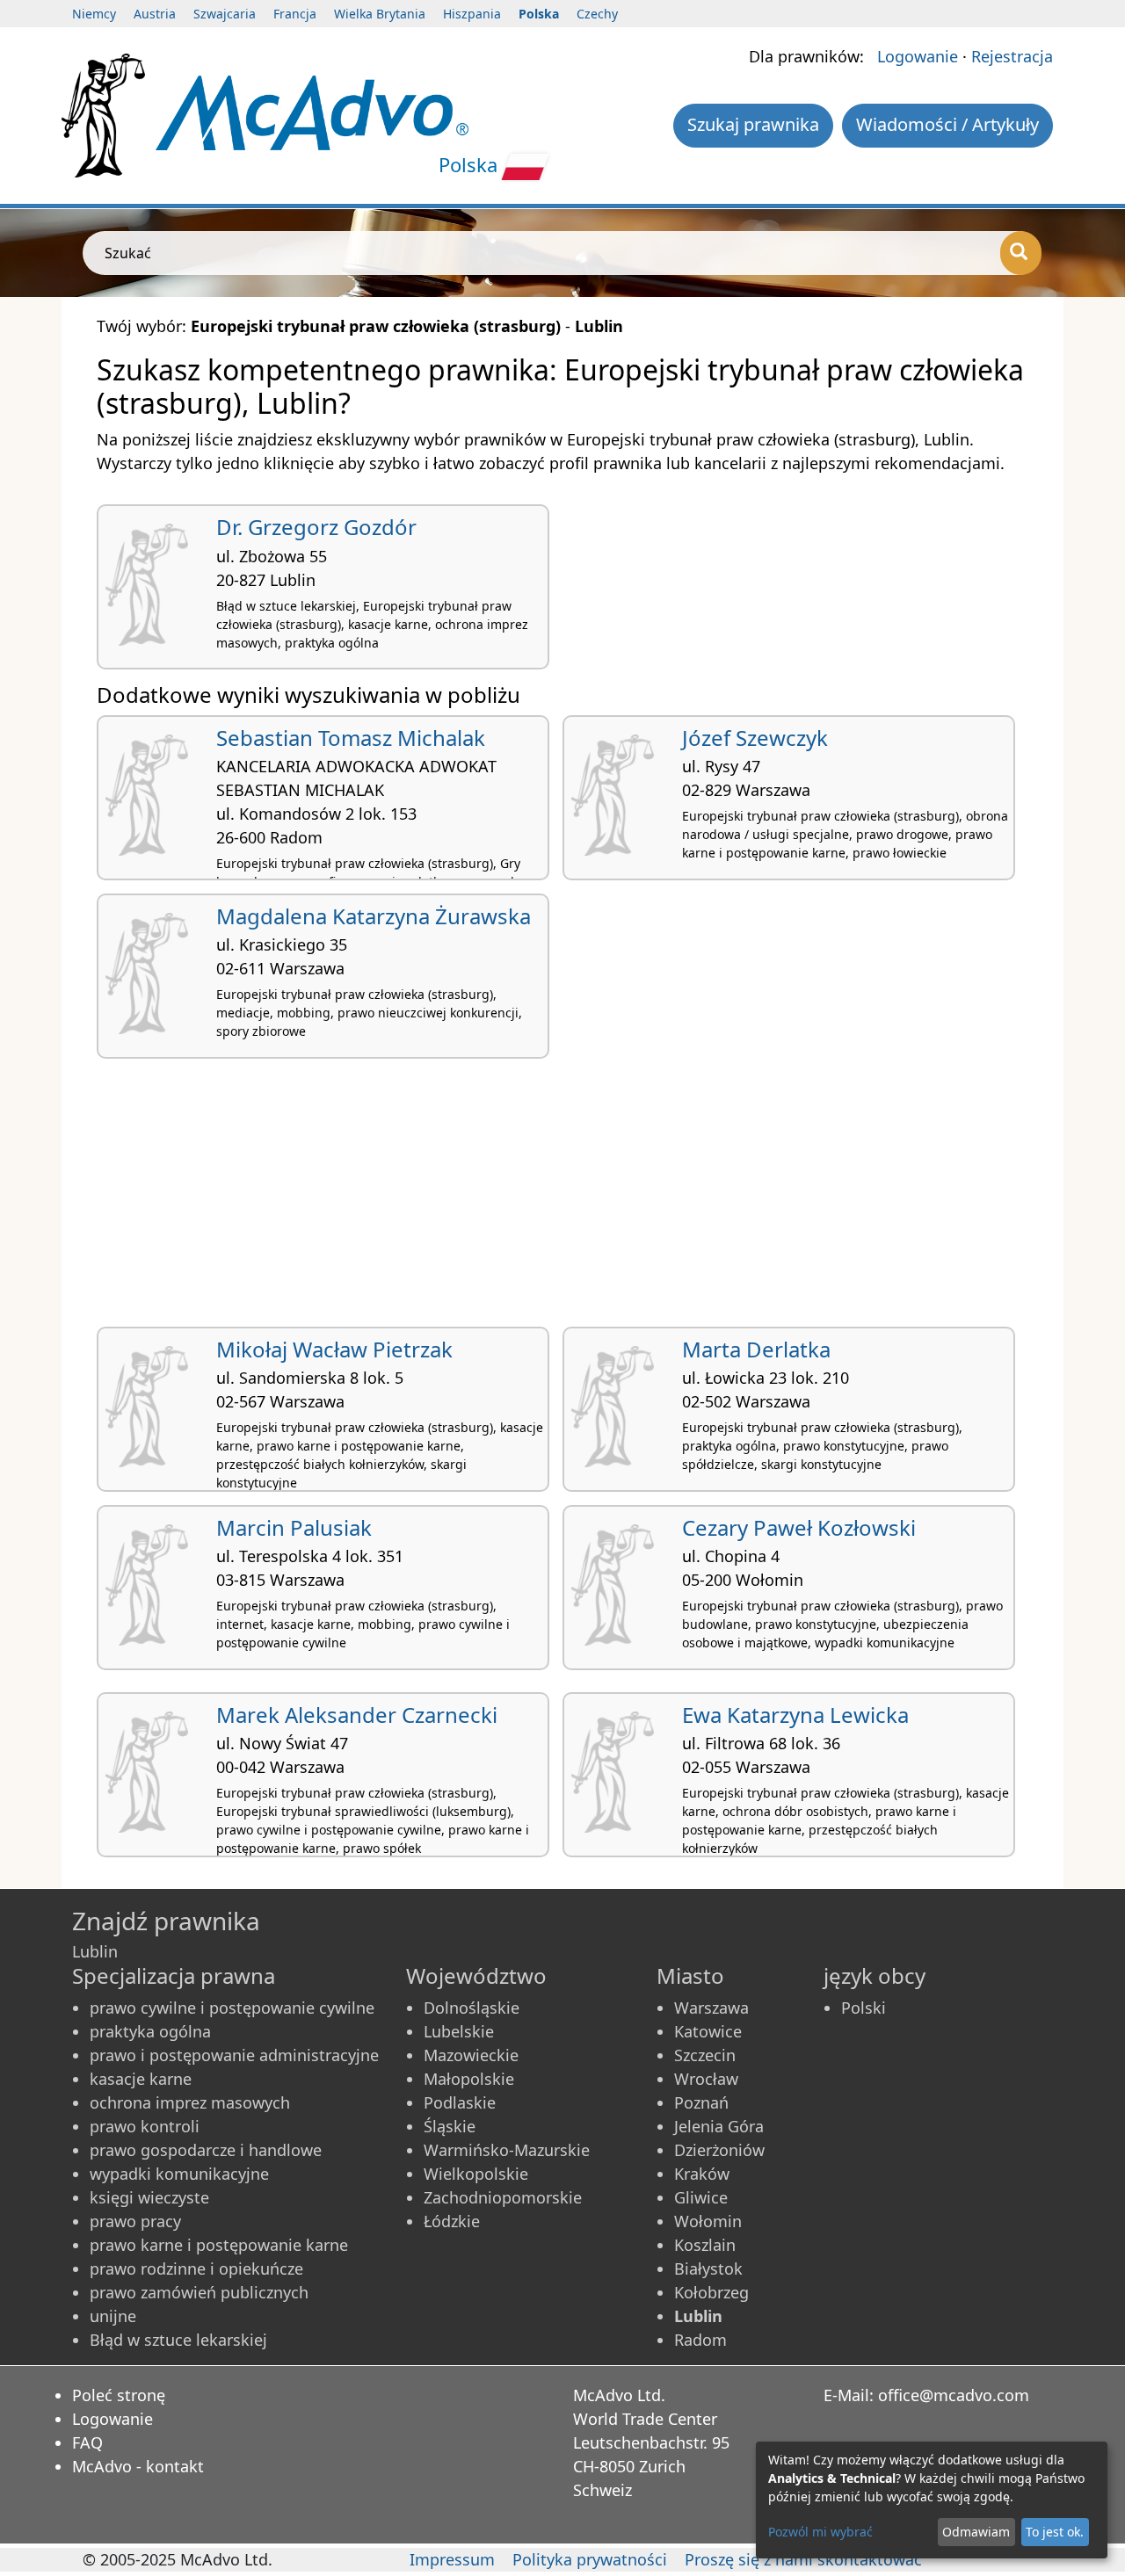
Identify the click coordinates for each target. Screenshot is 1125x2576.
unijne (113, 2316)
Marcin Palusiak (294, 1527)
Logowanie (918, 56)
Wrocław (706, 2079)
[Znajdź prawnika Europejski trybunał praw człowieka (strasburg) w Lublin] (312, 111)
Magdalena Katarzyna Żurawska (374, 916)
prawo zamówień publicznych (199, 2292)
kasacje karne (141, 2079)
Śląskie (450, 2126)
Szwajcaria (225, 14)
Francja (295, 14)
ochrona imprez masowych (190, 2102)
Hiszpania (472, 14)
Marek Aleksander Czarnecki (357, 1715)
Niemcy (94, 14)
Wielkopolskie (476, 2174)
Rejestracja (1012, 56)
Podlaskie (460, 2102)
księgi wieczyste (149, 2197)
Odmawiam (976, 2532)
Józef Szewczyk (755, 738)
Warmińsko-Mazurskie (507, 2150)
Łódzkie (452, 2221)
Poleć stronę (119, 2395)
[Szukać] (1021, 253)
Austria (155, 14)
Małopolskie (469, 2079)
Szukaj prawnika (753, 124)
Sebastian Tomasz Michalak (351, 738)
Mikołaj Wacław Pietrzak (334, 1349)
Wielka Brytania (380, 14)
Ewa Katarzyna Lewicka (795, 1715)
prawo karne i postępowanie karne (219, 2245)
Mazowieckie (471, 2055)
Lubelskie (459, 2031)
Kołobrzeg (711, 2292)
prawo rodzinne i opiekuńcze (196, 2268)
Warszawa (711, 2008)
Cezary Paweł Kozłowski (799, 1527)
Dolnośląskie (472, 2008)
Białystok (708, 2268)
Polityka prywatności (590, 2559)
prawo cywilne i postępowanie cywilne (232, 2008)
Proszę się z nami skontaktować (803, 2559)
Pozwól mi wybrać (820, 2532)
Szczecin (705, 2055)
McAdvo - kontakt (138, 2466)
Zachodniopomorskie (503, 2197)
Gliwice (701, 2197)
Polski (864, 2008)
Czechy (597, 14)
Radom (700, 2340)
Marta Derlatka (756, 1349)
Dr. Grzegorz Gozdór (316, 527)
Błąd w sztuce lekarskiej (178, 2340)
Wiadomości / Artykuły (947, 124)
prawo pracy (135, 2221)
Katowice (708, 2031)
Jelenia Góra (719, 2126)
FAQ (87, 2442)
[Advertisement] (562, 1199)
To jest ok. (1055, 2532)
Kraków (702, 2174)
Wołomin (708, 2221)
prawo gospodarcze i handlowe (206, 2150)
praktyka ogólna (150, 2031)
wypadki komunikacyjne (179, 2174)
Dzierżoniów (719, 2150)
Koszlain (705, 2245)
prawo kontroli (145, 2126)
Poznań (701, 2102)
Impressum (452, 2559)
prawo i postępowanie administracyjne (234, 2055)
